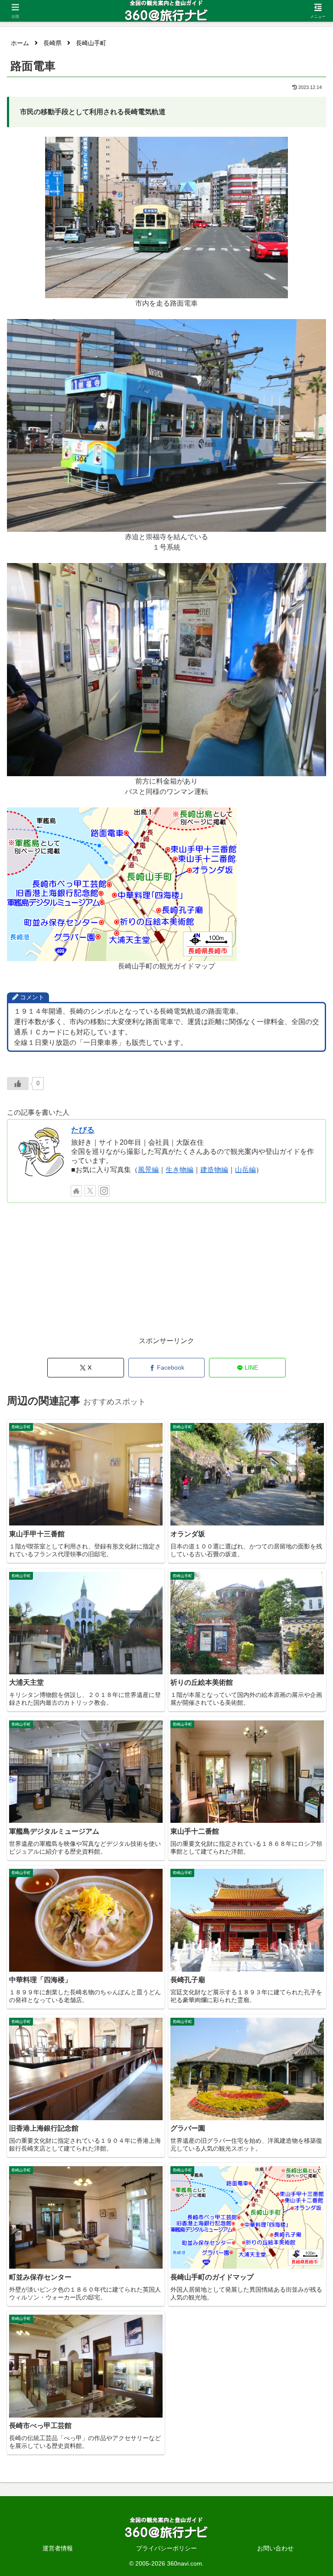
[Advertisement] (166, 1274)
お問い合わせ (275, 2548)
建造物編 (214, 1170)
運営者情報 (58, 2548)
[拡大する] (277, 148)
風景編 (148, 1170)
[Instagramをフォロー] (104, 1191)
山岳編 (245, 1170)
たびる (83, 1130)
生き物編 (180, 1170)
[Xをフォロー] (90, 1191)
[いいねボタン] (18, 1084)
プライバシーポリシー (166, 2548)
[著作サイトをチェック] (76, 1191)
